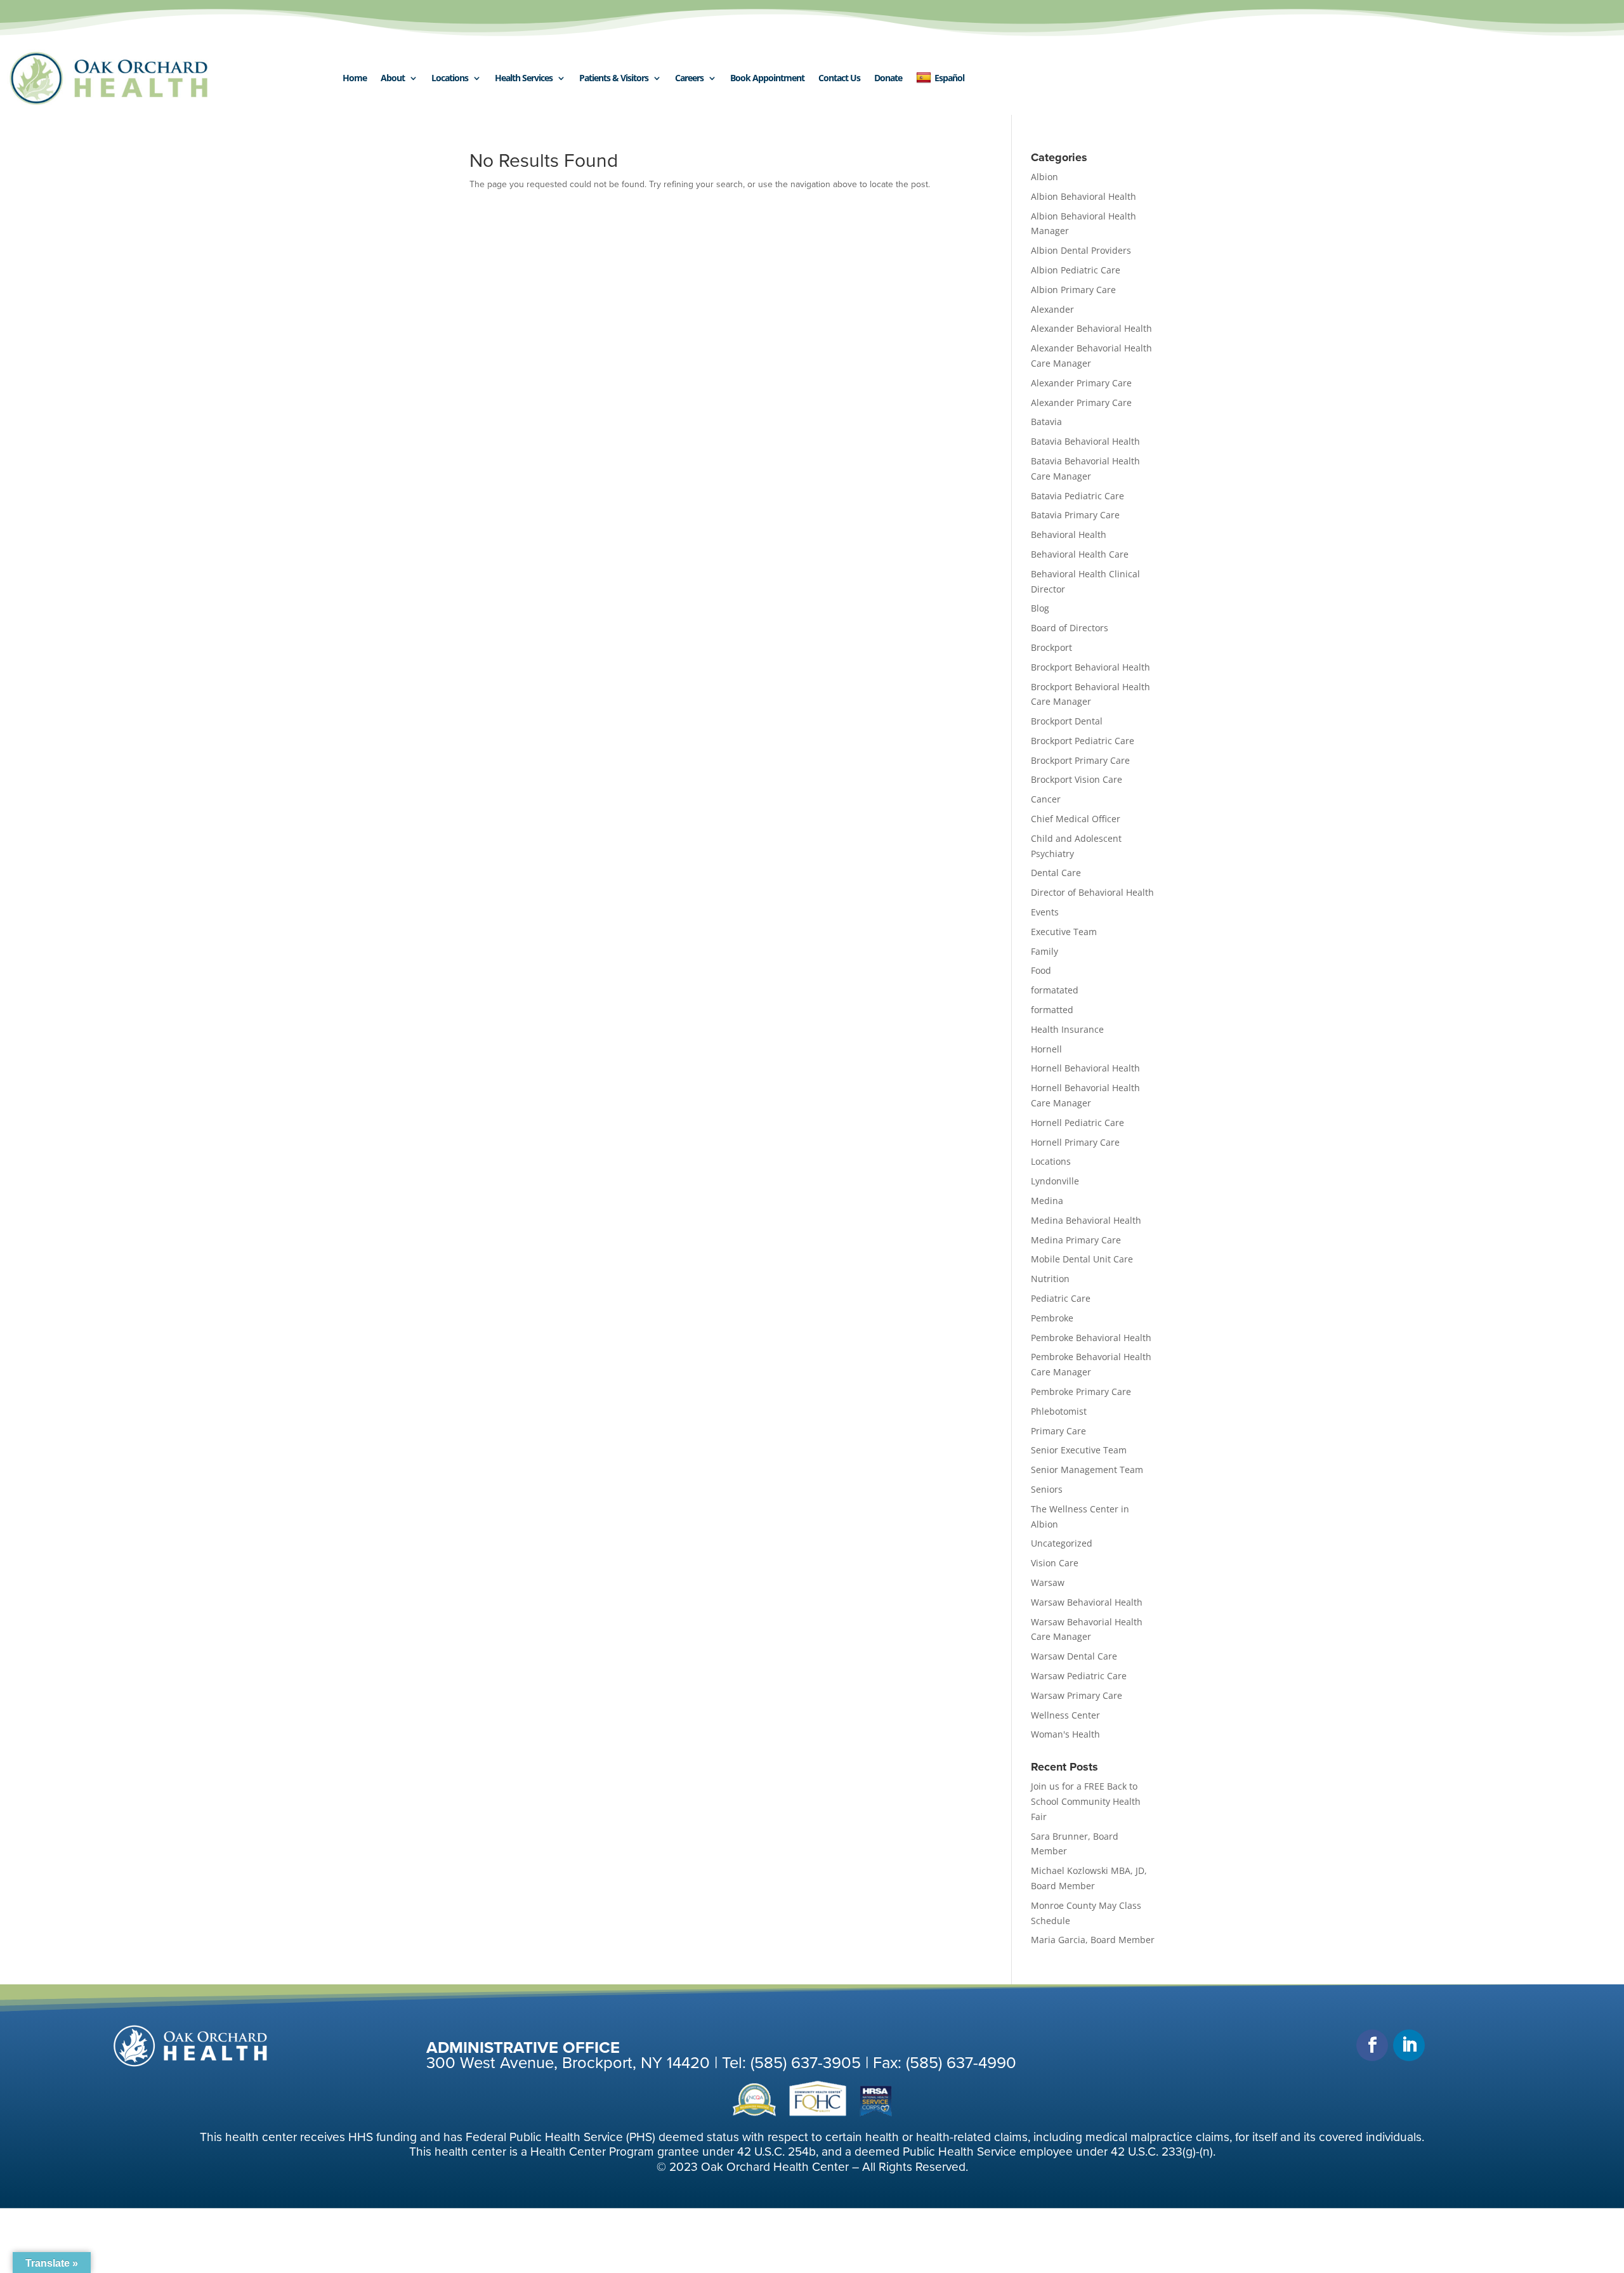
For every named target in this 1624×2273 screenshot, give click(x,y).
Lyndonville (1055, 1181)
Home (355, 78)
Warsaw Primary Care (1077, 1695)
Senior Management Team (1087, 1470)
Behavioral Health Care (1080, 554)
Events (1045, 912)
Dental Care (1056, 873)
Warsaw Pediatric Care (1079, 1676)
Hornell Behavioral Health (1085, 1068)
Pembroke (1052, 1318)
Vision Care (1055, 1563)
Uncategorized (1062, 1543)
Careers (689, 78)
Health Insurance (1067, 1029)
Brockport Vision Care (1077, 779)
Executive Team (1064, 932)
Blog (1040, 608)
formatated (1055, 990)
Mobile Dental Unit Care (1082, 1259)
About (393, 78)
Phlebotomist (1059, 1411)
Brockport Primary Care (1080, 760)
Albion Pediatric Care (1076, 270)
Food (1041, 970)
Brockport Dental (1067, 721)
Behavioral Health (1069, 534)
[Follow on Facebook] (1372, 2045)
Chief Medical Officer (1076, 819)
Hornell (1046, 1049)
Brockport (1051, 647)
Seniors (1047, 1489)
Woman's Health (1065, 1734)
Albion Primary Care (1073, 290)
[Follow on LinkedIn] (1409, 2045)
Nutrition (1050, 1279)
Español (949, 78)
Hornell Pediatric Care (1077, 1123)
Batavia (1046, 422)
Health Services (524, 78)
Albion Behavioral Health (1084, 196)
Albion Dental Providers (1081, 250)
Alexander (1052, 309)
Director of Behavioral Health (1092, 892)
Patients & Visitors (614, 78)
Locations (450, 78)
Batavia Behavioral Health (1085, 441)
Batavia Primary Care (1075, 515)
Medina (1047, 1201)
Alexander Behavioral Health (1091, 328)
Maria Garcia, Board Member (1093, 1940)
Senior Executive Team (1079, 1450)
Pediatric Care (1061, 1298)
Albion (1044, 177)
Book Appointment (767, 78)
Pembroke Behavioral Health (1091, 1338)
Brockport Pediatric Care (1083, 741)
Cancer (1046, 799)
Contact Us (839, 78)
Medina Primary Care (1076, 1240)
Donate (888, 78)
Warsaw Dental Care (1074, 1656)
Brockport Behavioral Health (1090, 667)
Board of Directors (1070, 628)
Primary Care (1058, 1431)
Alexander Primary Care (1081, 383)
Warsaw (1048, 1582)
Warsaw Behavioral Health (1087, 1602)
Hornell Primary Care (1075, 1142)
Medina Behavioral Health (1086, 1220)
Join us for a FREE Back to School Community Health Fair (1086, 1801)
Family (1044, 951)
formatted (1052, 1010)
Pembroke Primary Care (1081, 1392)
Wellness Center (1065, 1715)
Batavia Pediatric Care (1077, 496)
